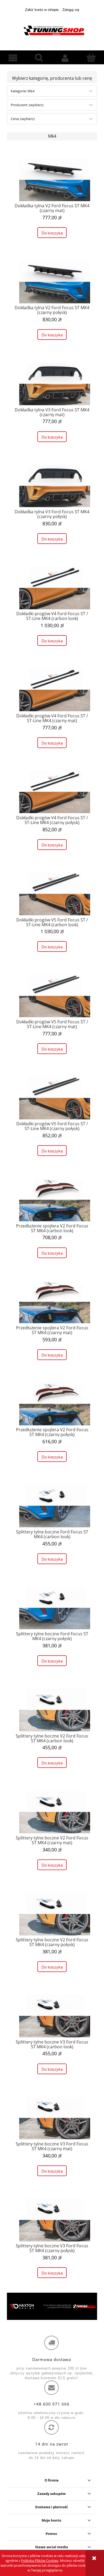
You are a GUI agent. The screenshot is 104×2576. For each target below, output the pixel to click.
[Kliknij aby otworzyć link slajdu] (52, 2306)
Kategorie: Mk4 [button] (23, 91)
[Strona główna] (52, 30)
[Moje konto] (65, 58)
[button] (13, 58)
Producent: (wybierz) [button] (27, 105)
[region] (52, 2306)
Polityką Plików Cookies (40, 2561)
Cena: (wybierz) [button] (23, 119)
